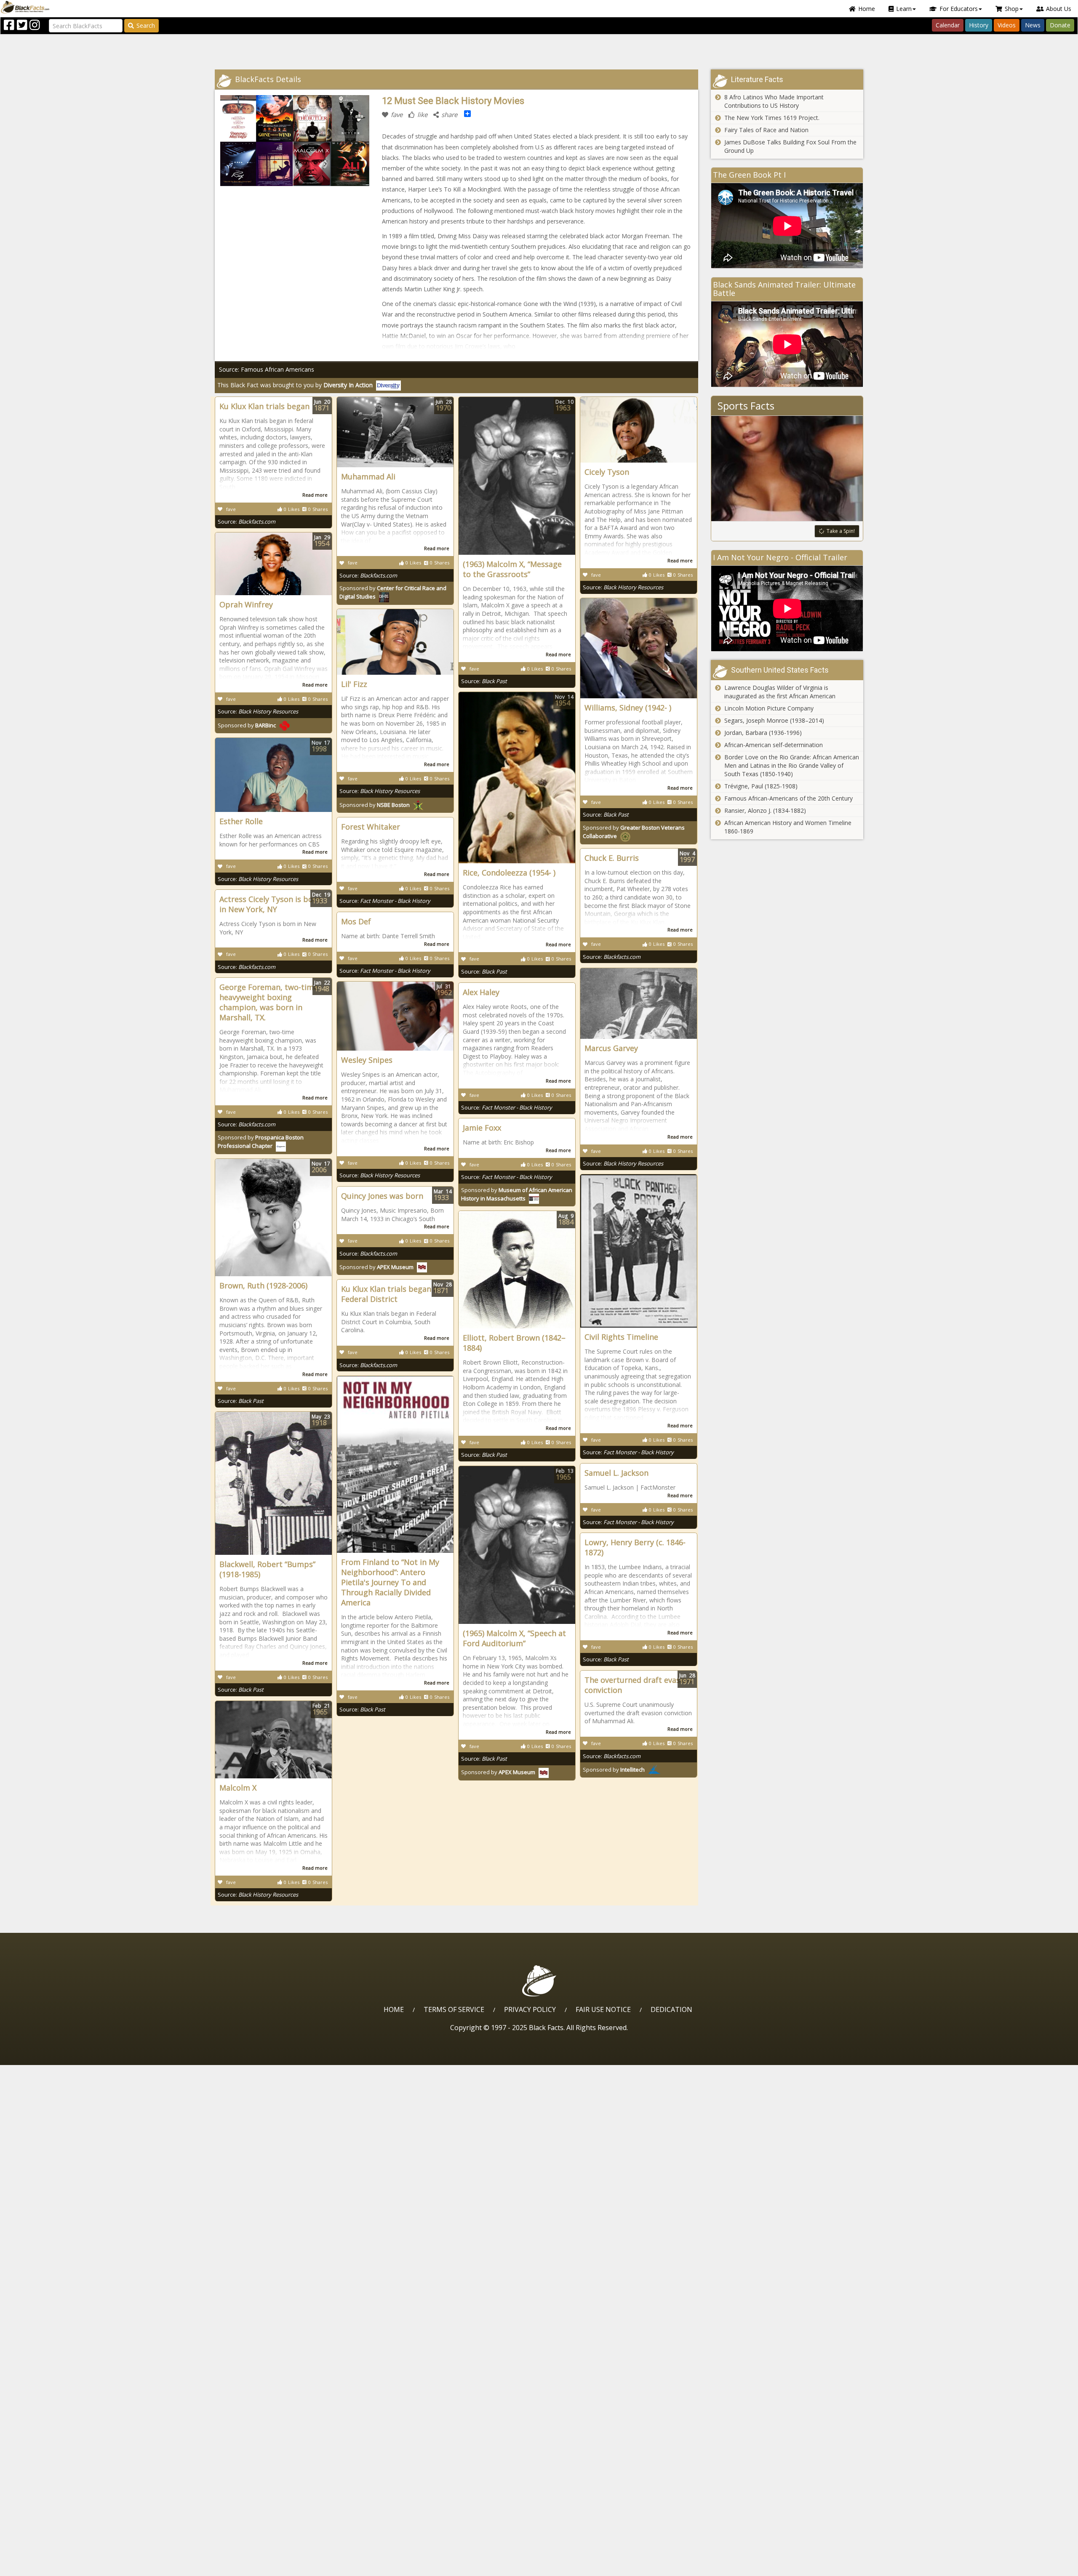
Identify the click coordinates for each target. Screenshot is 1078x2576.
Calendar (948, 25)
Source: (247, 522)
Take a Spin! (841, 531)
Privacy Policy (530, 2009)
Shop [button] (1012, 9)
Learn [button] (904, 9)
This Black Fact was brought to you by (295, 385)
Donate (1060, 25)
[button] (43, 2567)
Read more (315, 495)
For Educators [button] (959, 9)
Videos (1007, 25)
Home (867, 9)
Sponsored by (247, 725)
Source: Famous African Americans (267, 369)
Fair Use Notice (603, 2009)
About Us (1059, 9)
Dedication (671, 2009)
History (979, 25)
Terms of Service (454, 2009)
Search (146, 25)
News (1033, 25)
